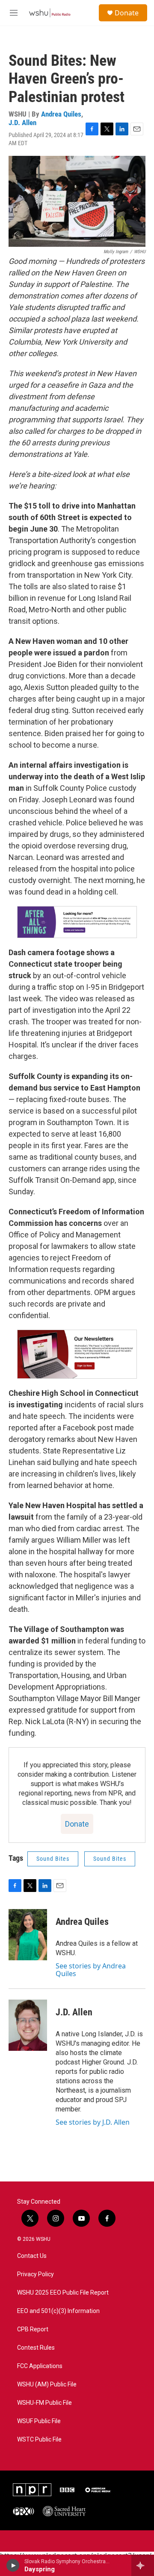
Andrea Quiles (61, 114)
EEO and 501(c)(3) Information (58, 2311)
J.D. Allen (22, 123)
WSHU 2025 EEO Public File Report (63, 2293)
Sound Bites (53, 1859)
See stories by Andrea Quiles (91, 1970)
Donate (127, 13)
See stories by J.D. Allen (93, 2122)
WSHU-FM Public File (44, 2403)
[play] (13, 2565)
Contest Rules (36, 2348)
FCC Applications (40, 2366)
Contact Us (32, 2256)
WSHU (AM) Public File (47, 2384)
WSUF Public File (39, 2421)
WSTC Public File (39, 2440)
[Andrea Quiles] (28, 1935)
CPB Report (33, 2329)
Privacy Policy (36, 2274)
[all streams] (143, 2565)
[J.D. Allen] (28, 2025)
